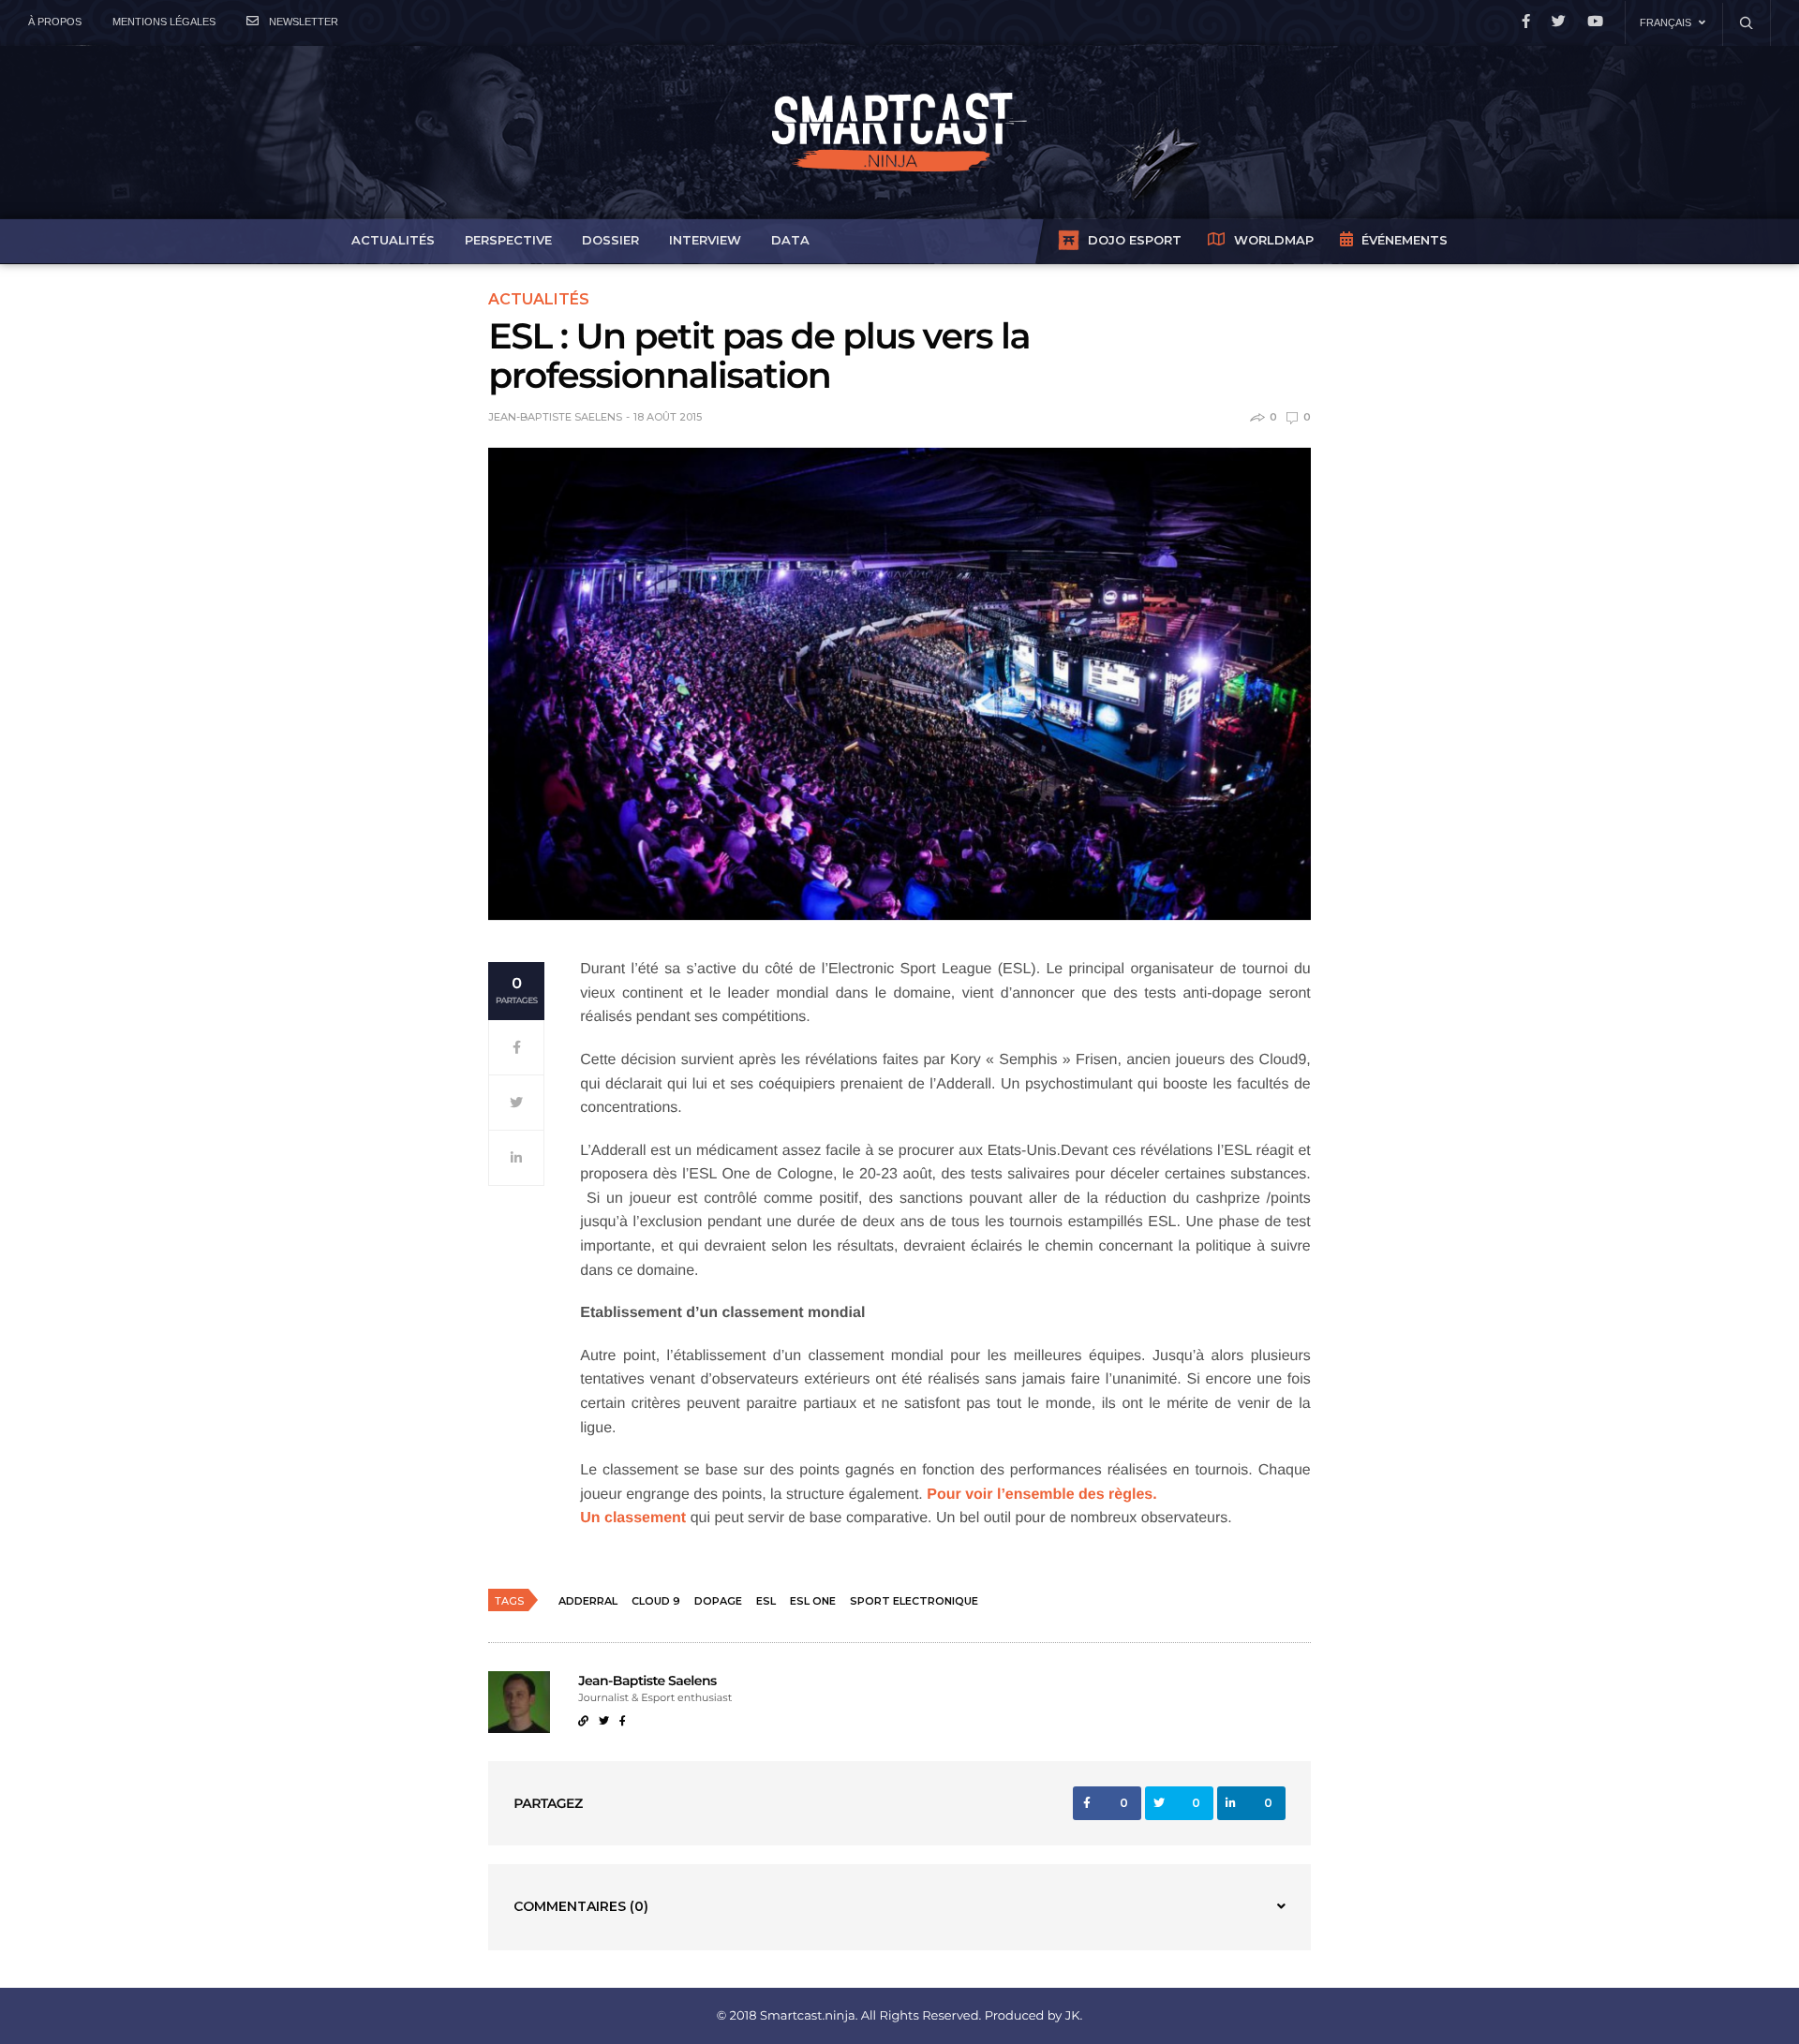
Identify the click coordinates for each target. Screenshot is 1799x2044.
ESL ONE (813, 1601)
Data (790, 240)
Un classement (633, 1518)
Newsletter (304, 22)
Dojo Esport (1135, 240)
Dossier (610, 240)
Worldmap (1274, 240)
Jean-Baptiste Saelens (555, 417)
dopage (718, 1601)
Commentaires (581, 1906)
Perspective (508, 240)
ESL (766, 1601)
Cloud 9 (656, 1601)
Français (1667, 22)
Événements (1405, 240)
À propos (55, 22)
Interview (705, 240)
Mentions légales (164, 22)
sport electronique (914, 1601)
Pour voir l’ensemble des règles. (1041, 1495)
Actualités (393, 240)
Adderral (588, 1601)
